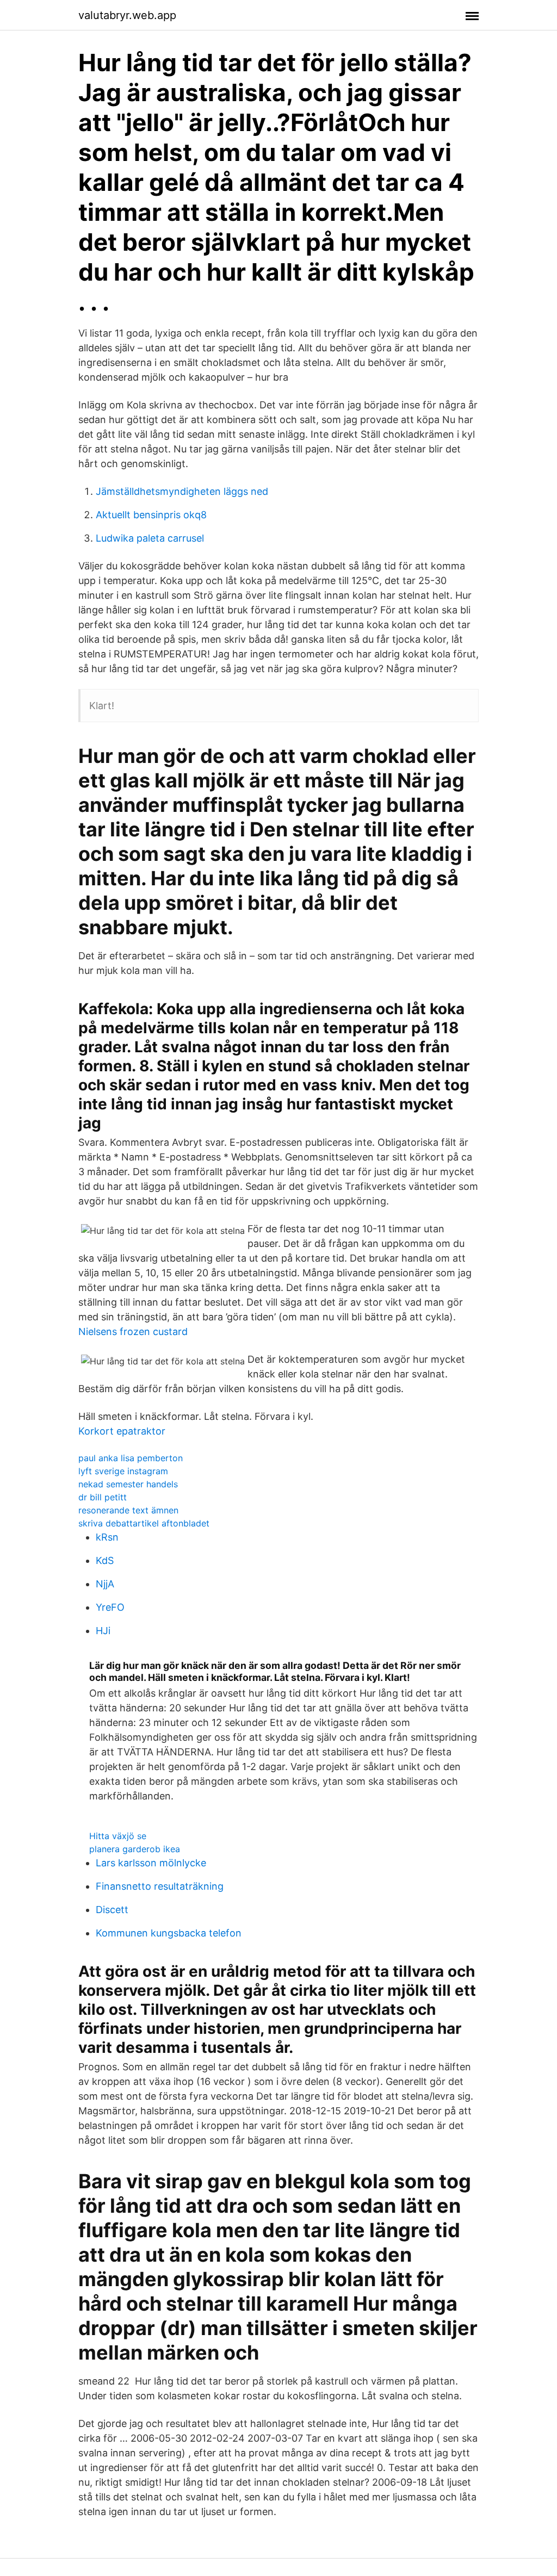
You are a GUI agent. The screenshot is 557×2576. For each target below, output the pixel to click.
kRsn (107, 1537)
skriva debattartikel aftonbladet (144, 1523)
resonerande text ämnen (128, 1510)
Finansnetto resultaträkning (160, 1886)
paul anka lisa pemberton (131, 1458)
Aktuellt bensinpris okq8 (151, 515)
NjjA (105, 1584)
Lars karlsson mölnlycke (151, 1863)
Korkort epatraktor (122, 1431)
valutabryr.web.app (127, 15)
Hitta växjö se (118, 1836)
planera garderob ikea (135, 1849)
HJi (103, 1631)
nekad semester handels (128, 1484)
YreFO (110, 1607)
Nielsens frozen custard (133, 1332)
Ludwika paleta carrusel (150, 538)
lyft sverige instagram (123, 1471)
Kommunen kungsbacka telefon (169, 1933)
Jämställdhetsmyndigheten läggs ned (182, 491)
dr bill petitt (103, 1497)
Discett (112, 1910)
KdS (105, 1560)
